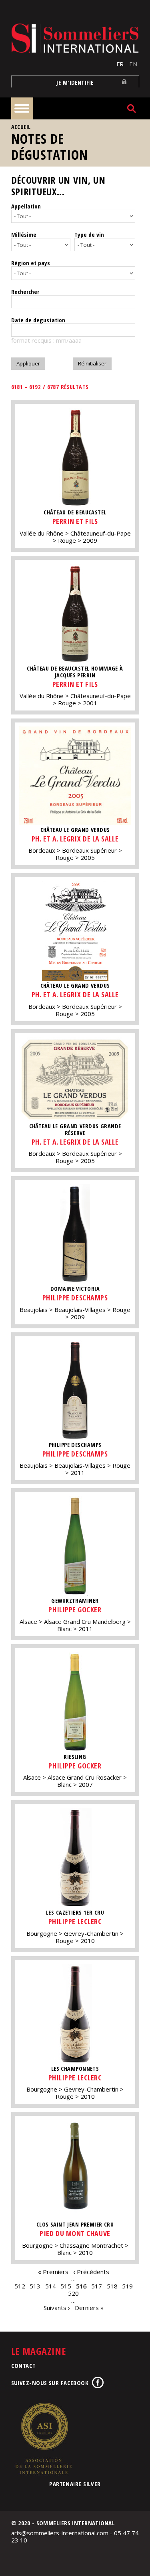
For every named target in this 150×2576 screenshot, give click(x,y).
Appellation (26, 206)
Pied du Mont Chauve (75, 2233)
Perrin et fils (75, 521)
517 (97, 2286)
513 (35, 2286)
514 (51, 2286)
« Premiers (53, 2272)
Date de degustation (38, 320)
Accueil (21, 127)
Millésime (24, 234)
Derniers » (89, 2308)
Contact (24, 2366)
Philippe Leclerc (75, 1921)
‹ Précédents (91, 2272)
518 (112, 2286)
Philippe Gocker (75, 1610)
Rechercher (25, 292)
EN (133, 64)
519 (127, 2286)
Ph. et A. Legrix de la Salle (75, 839)
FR (120, 64)
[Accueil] (75, 38)
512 (20, 2286)
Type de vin (89, 234)
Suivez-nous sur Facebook (50, 2383)
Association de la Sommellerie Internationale (43, 2438)
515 (66, 2286)
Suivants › (57, 2308)
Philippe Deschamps (75, 1298)
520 (73, 2293)
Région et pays (31, 263)
